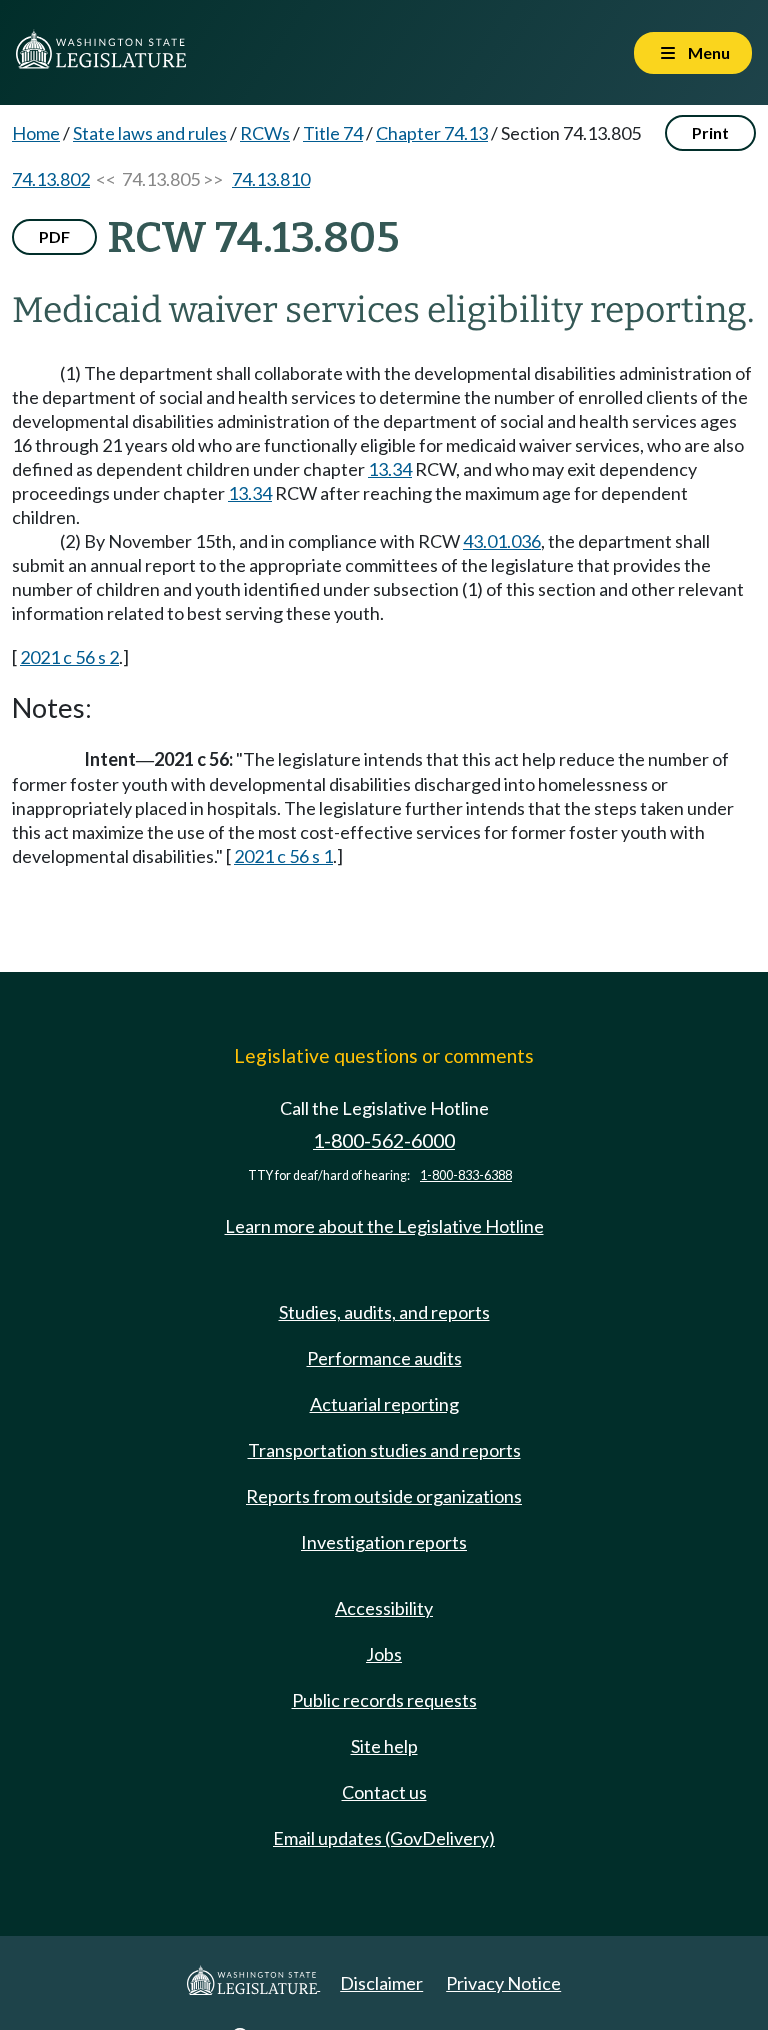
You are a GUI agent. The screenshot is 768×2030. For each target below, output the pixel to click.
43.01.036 (502, 541)
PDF (54, 236)
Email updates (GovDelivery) (384, 1838)
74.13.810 (271, 179)
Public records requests (384, 1700)
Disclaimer (381, 1983)
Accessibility (384, 1608)
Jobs (384, 1654)
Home (36, 133)
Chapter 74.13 (432, 133)
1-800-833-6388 (466, 1175)
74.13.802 (51, 179)
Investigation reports (384, 1542)
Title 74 (333, 133)
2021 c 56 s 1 (283, 856)
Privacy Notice (503, 1983)
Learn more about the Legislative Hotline (384, 1226)
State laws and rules (150, 133)
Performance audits (384, 1358)
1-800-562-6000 (384, 1140)
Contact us (384, 1792)
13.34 (390, 469)
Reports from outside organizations (384, 1496)
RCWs (265, 133)
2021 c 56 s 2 (69, 657)
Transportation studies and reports (384, 1450)
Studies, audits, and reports (384, 1312)
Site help (384, 1746)
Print (710, 132)
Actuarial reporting (384, 1404)
